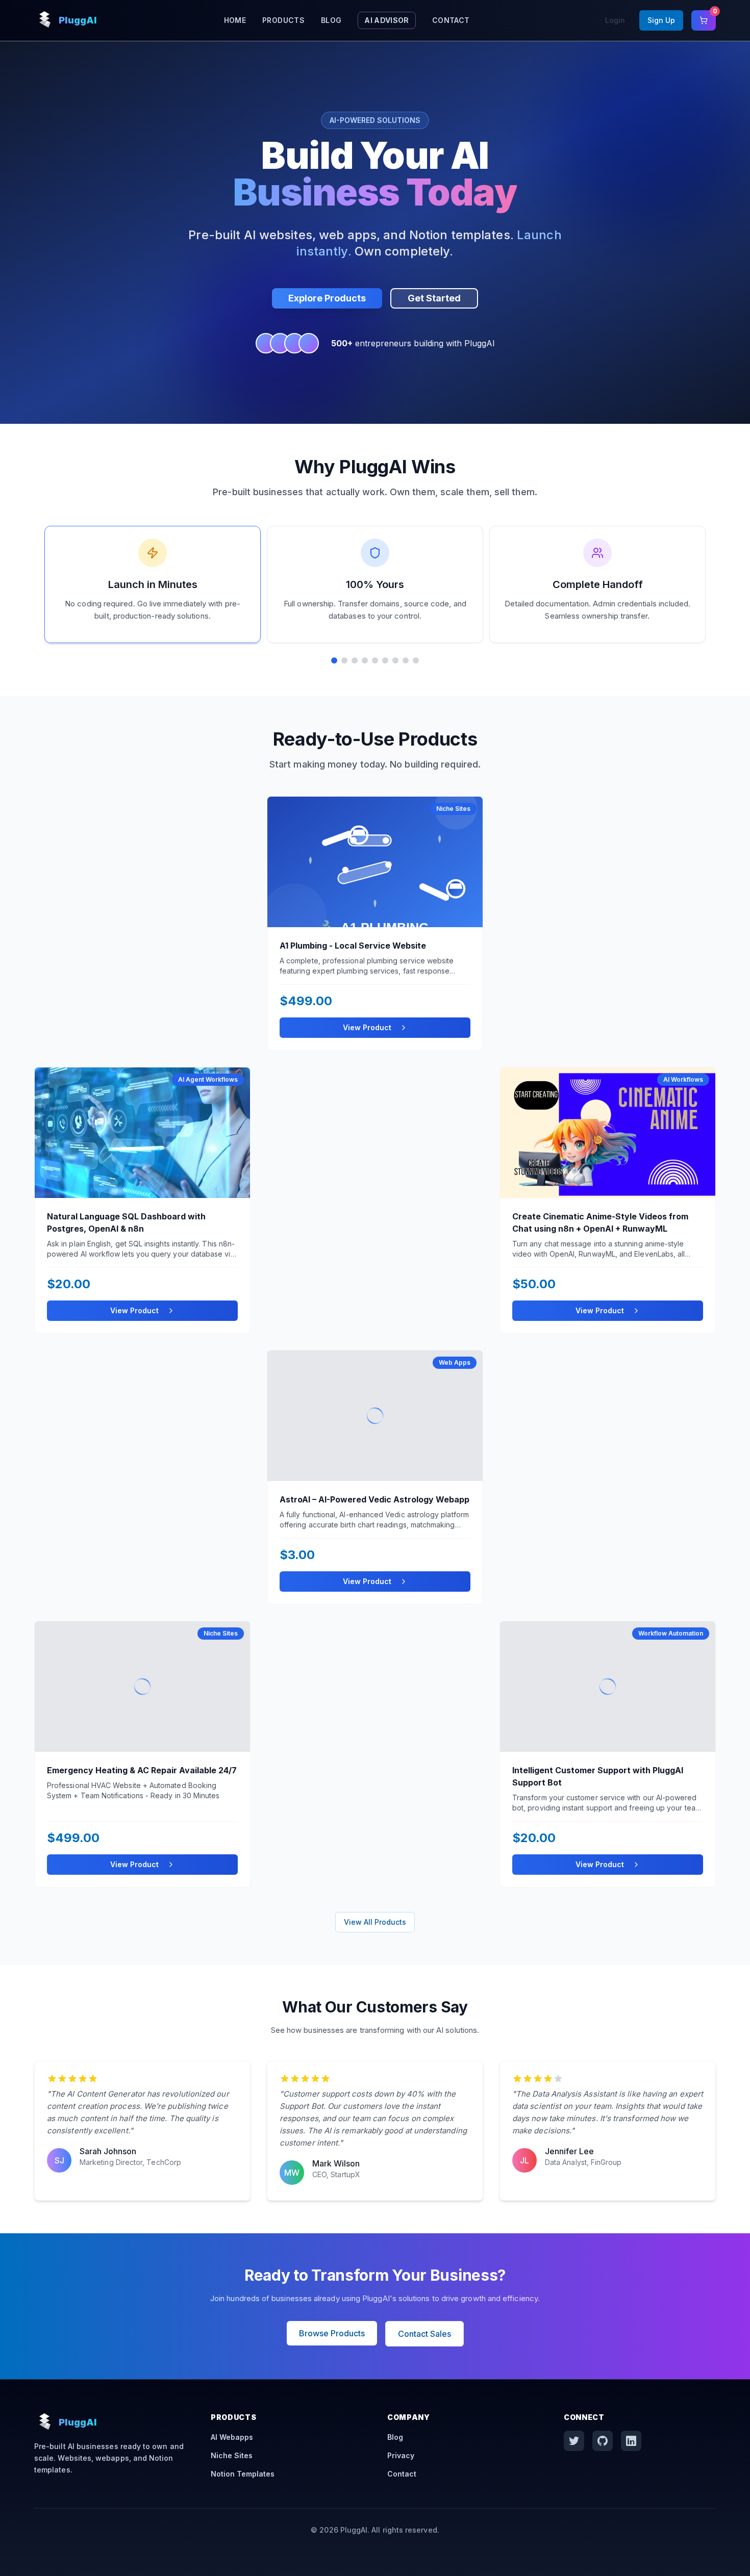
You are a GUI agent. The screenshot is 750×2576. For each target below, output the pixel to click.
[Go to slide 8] (406, 660)
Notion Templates (243, 2474)
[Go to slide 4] (365, 660)
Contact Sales (424, 2334)
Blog (331, 20)
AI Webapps (232, 2437)
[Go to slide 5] (375, 660)
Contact (451, 20)
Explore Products (327, 298)
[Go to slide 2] (344, 660)
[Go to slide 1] (334, 660)
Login (615, 20)
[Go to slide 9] (416, 660)
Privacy (401, 2455)
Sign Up (661, 20)
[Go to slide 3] (355, 660)
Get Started (434, 298)
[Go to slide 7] (395, 660)
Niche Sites (232, 2455)
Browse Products (332, 2333)
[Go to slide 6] (385, 660)
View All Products (375, 1922)
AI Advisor (387, 20)
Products (283, 20)
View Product (367, 1027)
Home (235, 20)
